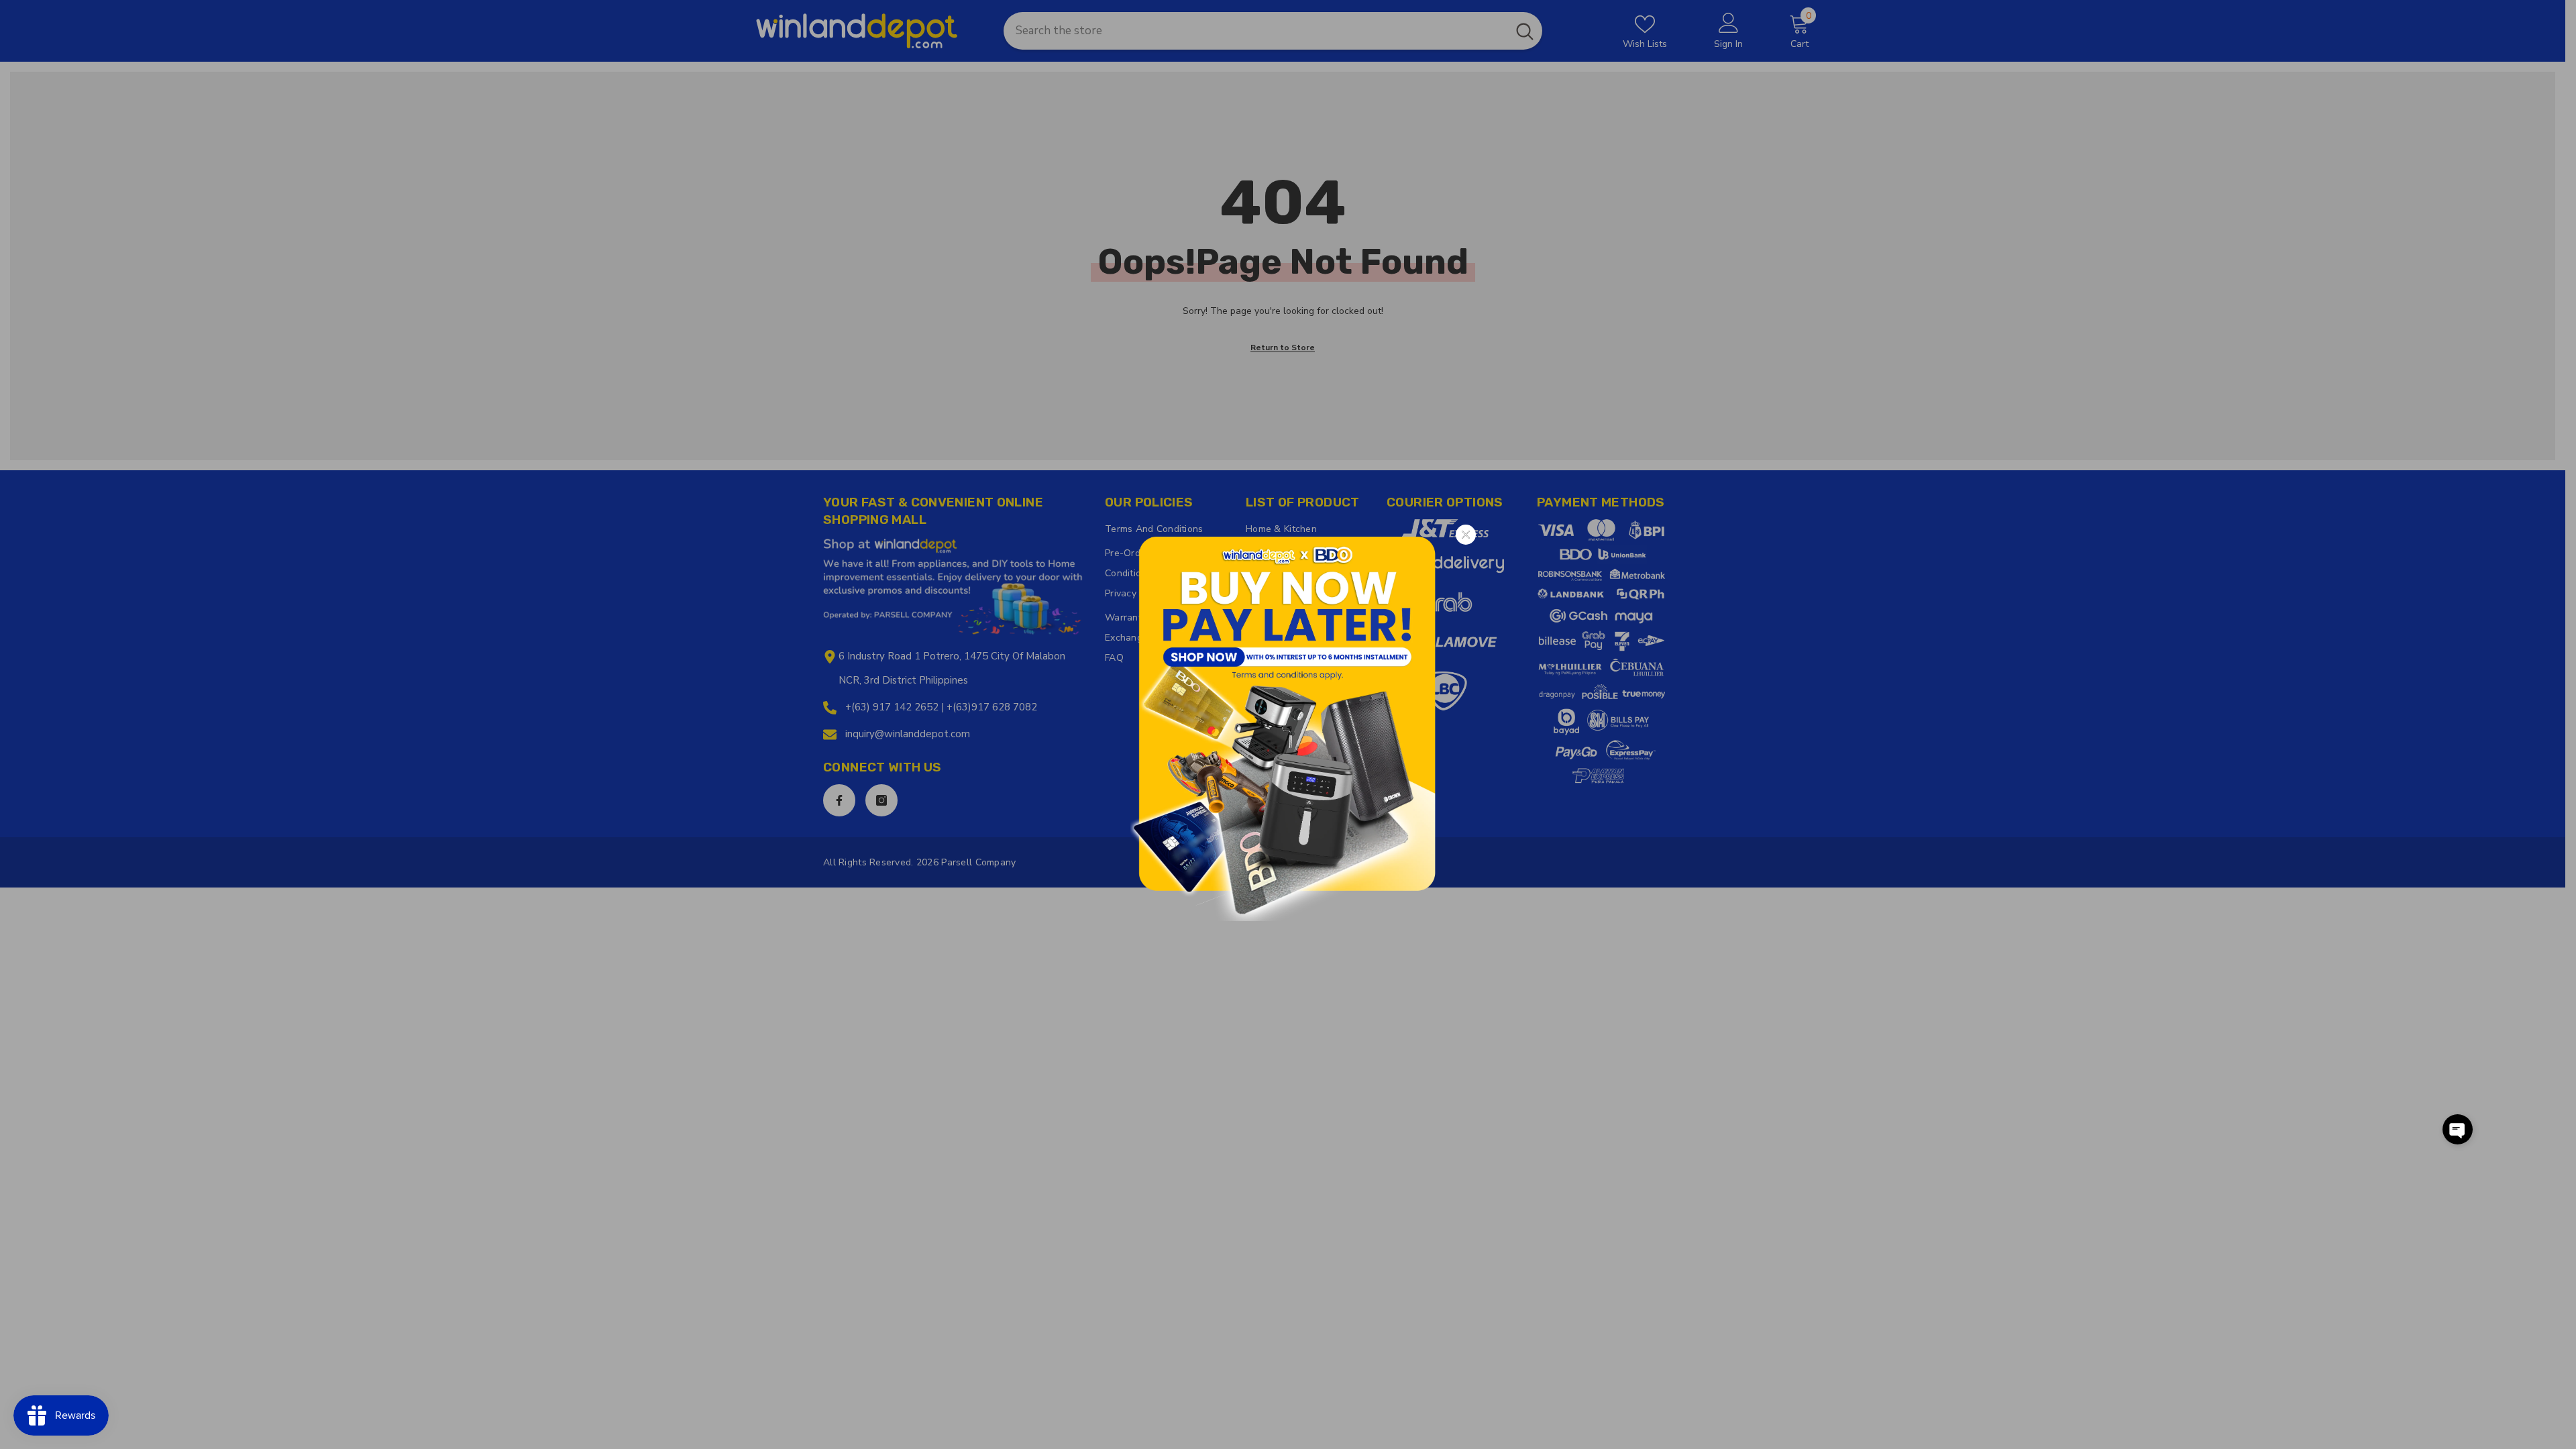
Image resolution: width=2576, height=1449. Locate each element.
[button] (2458, 1129)
